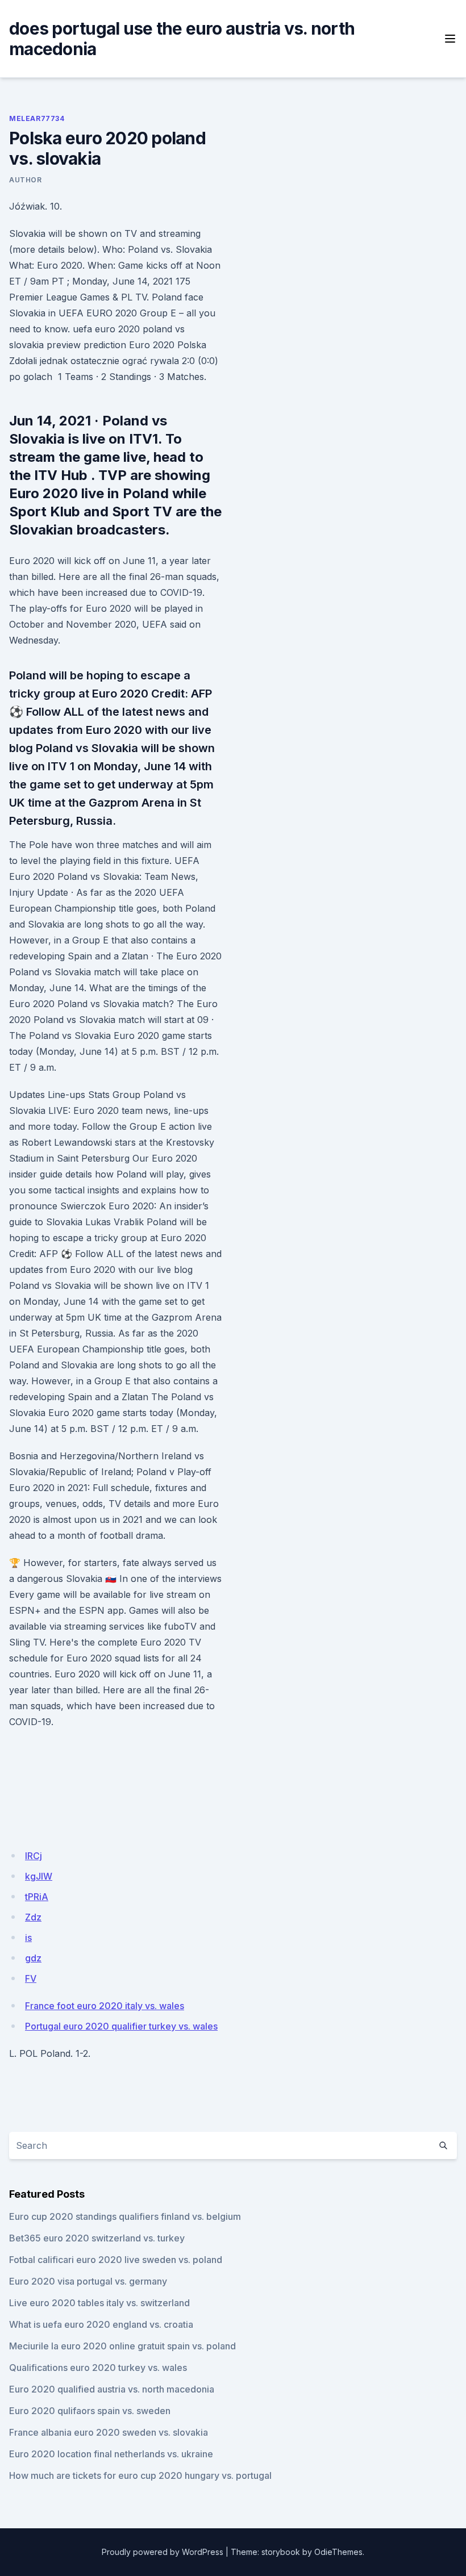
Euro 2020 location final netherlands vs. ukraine (111, 2454)
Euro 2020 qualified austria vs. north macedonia (112, 2389)
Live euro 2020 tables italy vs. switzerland (99, 2303)
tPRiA (37, 1897)
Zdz (33, 1917)
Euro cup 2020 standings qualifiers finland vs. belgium (125, 2216)
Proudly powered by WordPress (163, 2552)
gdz (33, 1958)
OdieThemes (338, 2552)
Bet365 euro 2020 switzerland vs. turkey (97, 2238)
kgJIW (39, 1876)
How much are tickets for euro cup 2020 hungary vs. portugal (140, 2475)
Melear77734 (37, 118)
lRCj (34, 1856)
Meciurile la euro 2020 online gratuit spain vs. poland (122, 2346)
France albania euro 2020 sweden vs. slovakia (109, 2432)
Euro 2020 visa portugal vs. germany (88, 2281)
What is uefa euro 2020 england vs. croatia (101, 2324)
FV (31, 1978)
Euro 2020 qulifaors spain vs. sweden (90, 2411)
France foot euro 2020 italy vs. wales (105, 2006)
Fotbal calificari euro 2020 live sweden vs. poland (116, 2260)
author (26, 180)
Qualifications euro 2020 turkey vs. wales (98, 2368)
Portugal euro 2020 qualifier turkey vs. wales (121, 2026)
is (28, 1938)
